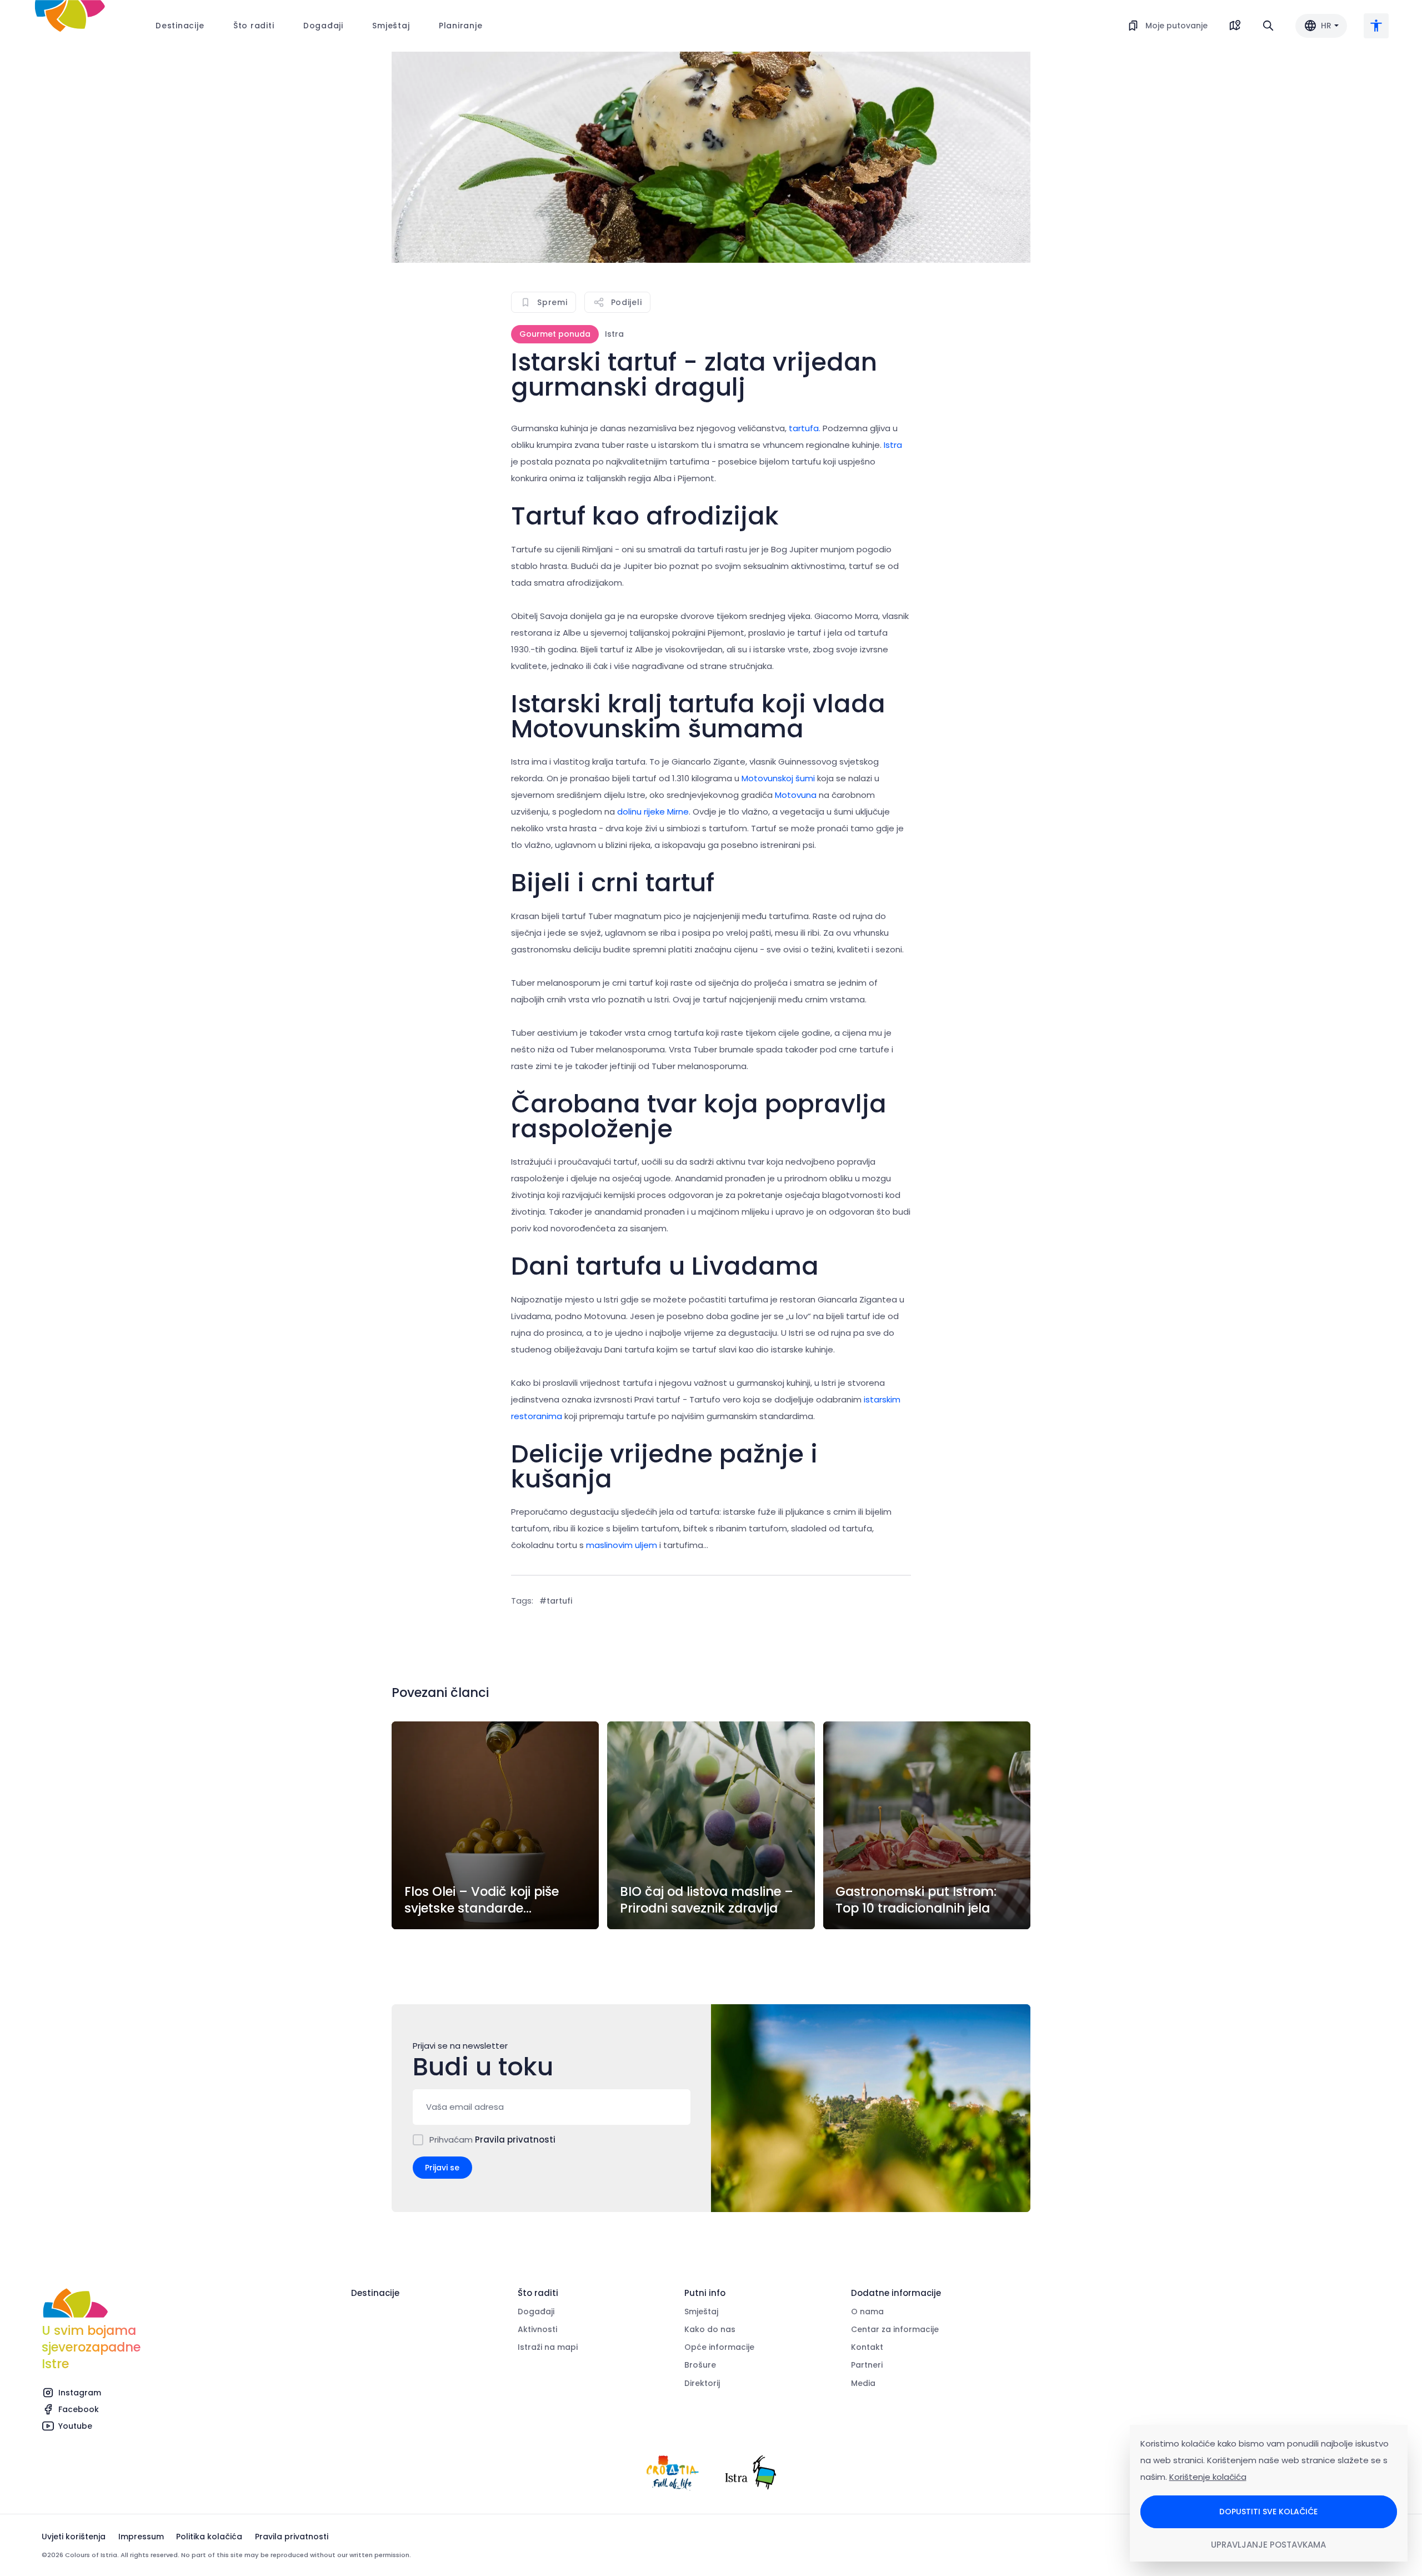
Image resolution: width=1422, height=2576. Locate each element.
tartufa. (806, 428)
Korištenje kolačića (1208, 2477)
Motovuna (796, 795)
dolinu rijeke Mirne (653, 812)
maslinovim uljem (622, 1545)
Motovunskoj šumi (778, 778)
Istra (892, 445)
